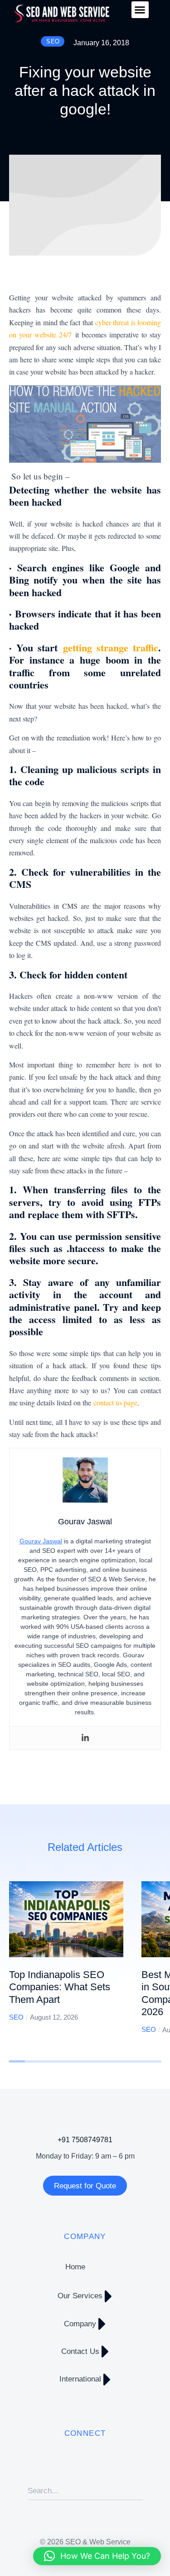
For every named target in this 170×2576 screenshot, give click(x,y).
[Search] (136, 2491)
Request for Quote (85, 2186)
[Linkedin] (85, 1738)
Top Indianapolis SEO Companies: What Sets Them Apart (60, 1987)
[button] (140, 10)
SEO (16, 2017)
